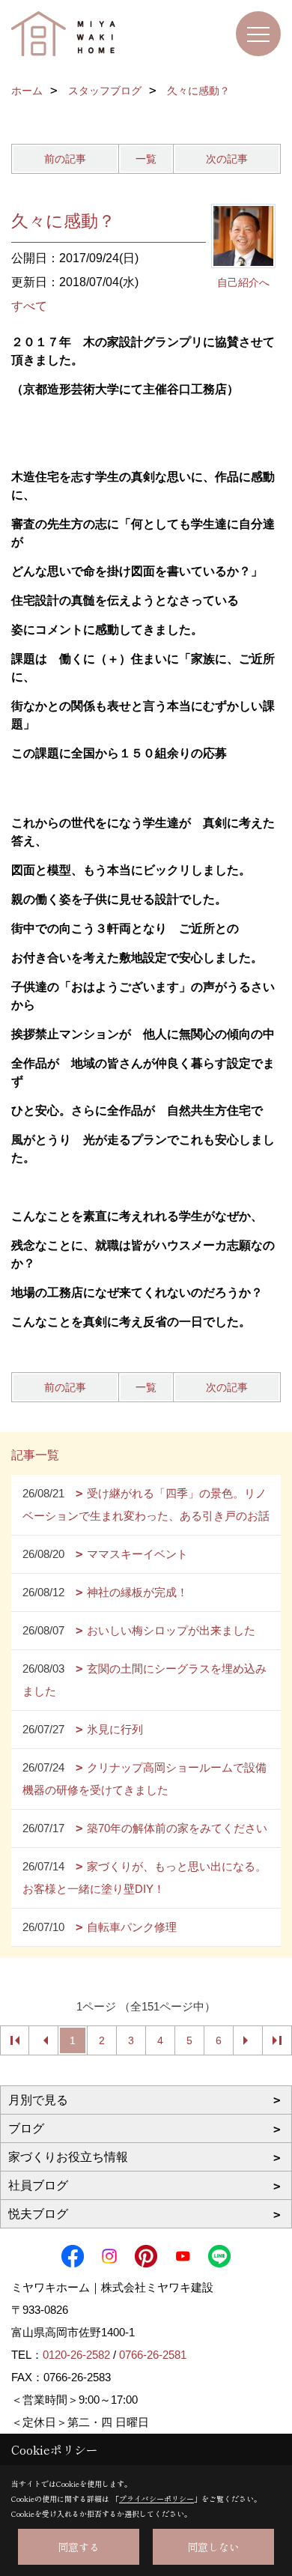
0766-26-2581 (153, 2355)
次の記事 (227, 159)
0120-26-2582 (76, 2355)
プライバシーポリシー (156, 2498)
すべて (29, 306)
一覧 (146, 159)
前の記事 (65, 159)
